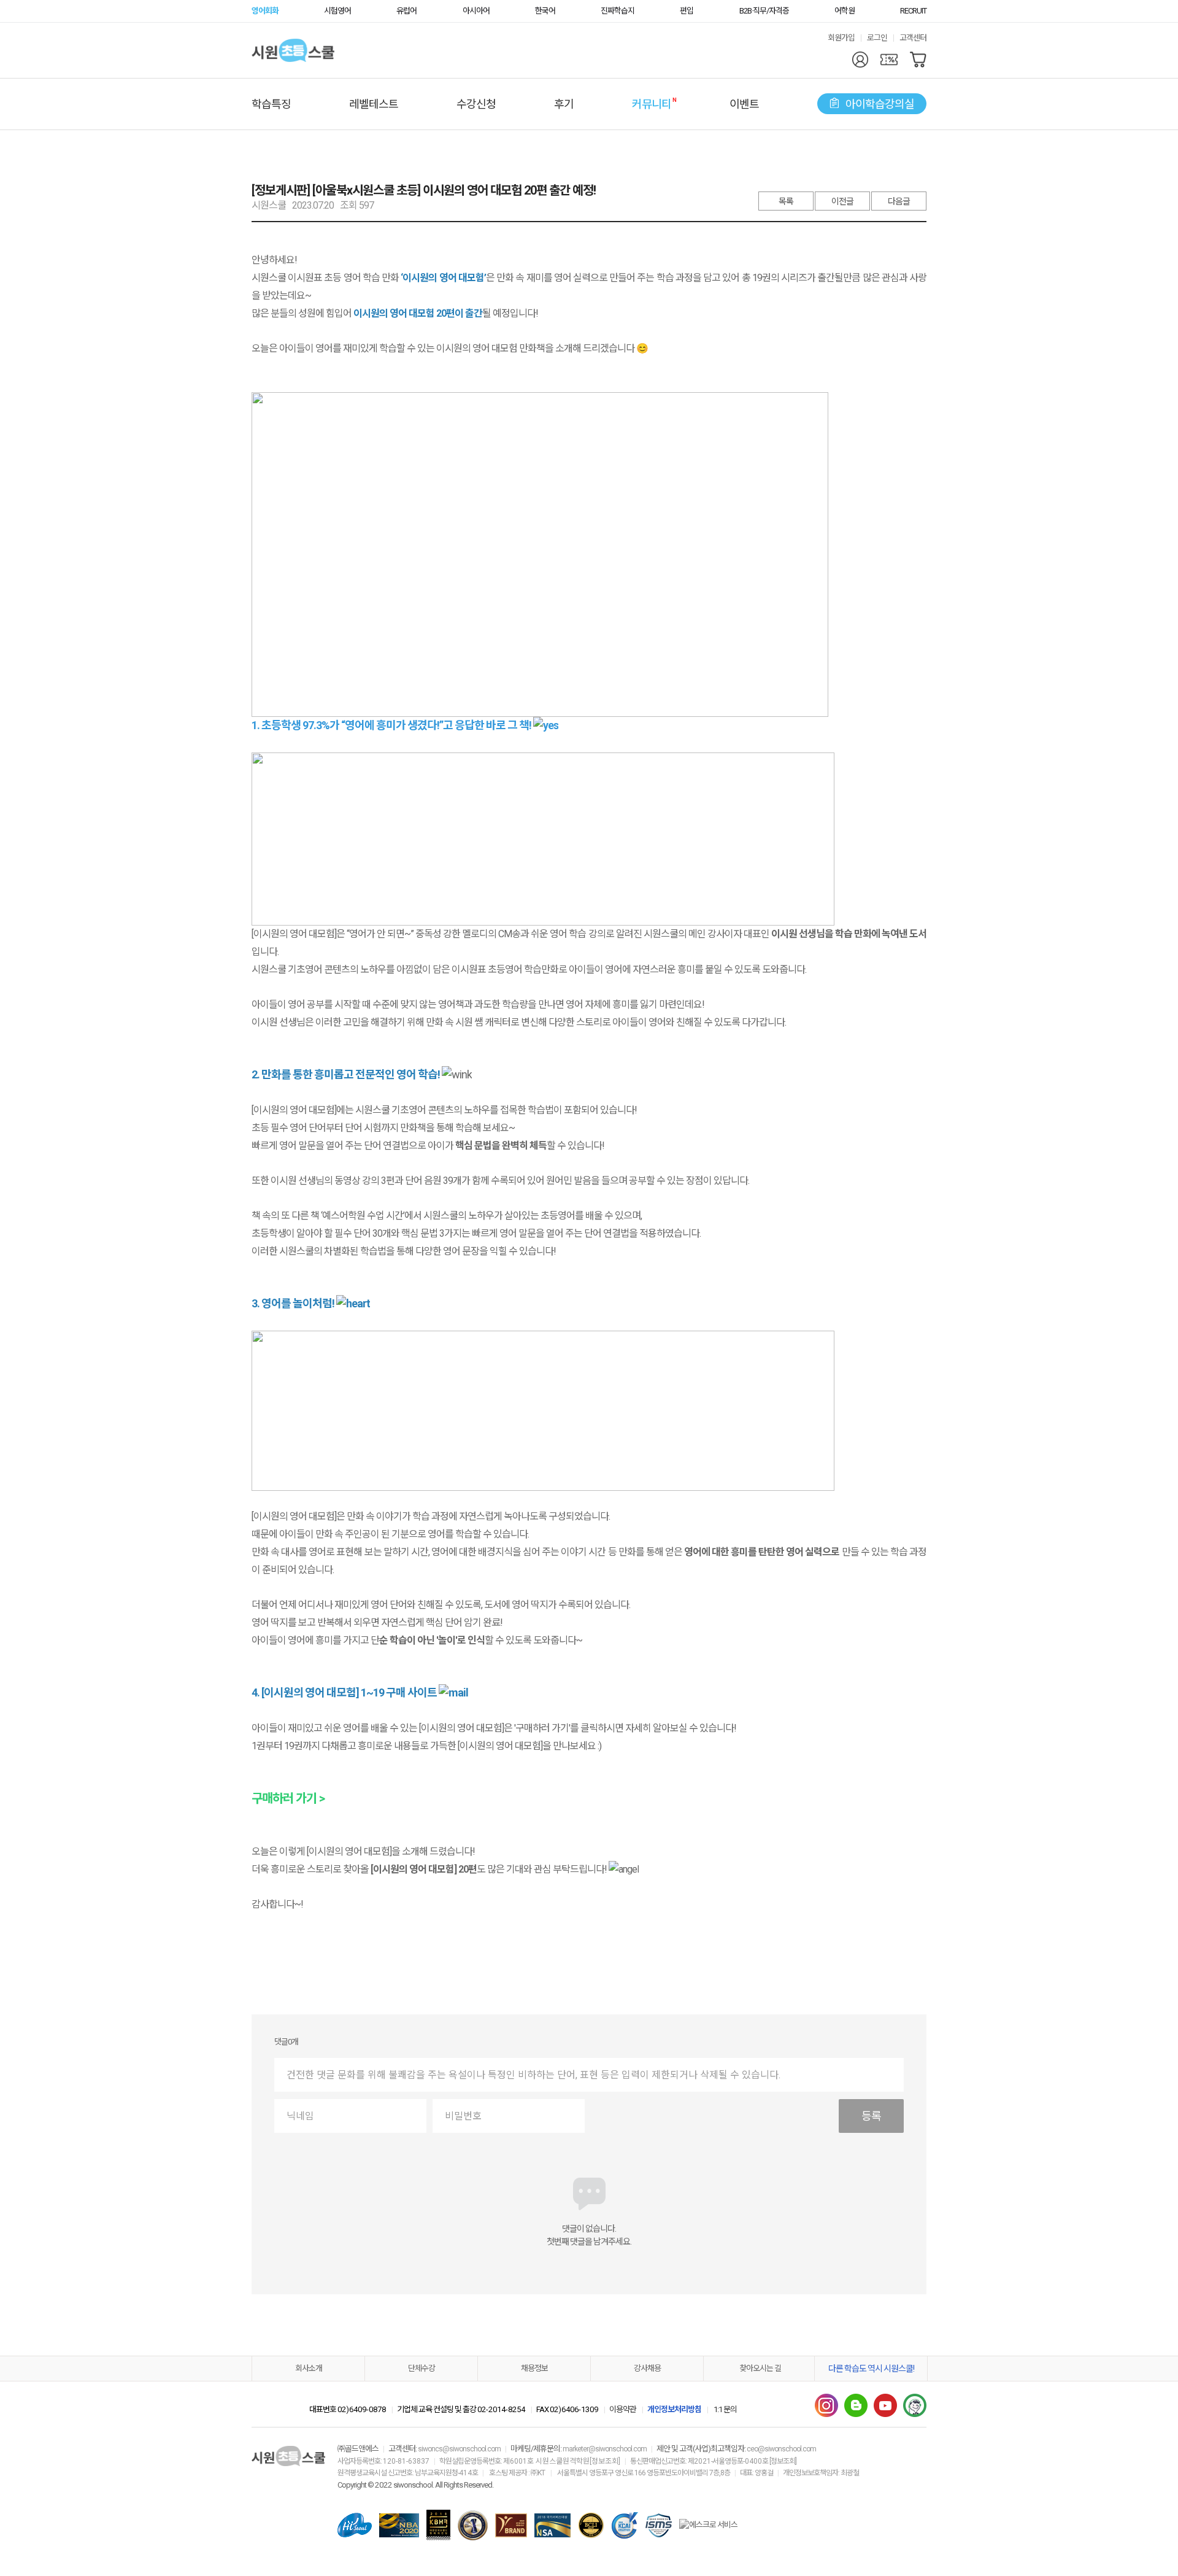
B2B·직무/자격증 (764, 11)
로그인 (877, 38)
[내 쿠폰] (889, 60)
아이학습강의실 (880, 104)
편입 (687, 11)
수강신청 (476, 104)
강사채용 (647, 2368)
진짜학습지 (618, 11)
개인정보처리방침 (674, 2409)
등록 (871, 2116)
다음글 (899, 201)
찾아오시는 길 (760, 2368)
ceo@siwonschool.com (781, 2449)
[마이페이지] (860, 60)
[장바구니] (918, 60)
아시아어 (476, 11)
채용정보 (534, 2368)
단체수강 (422, 2368)
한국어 (545, 11)
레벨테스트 (374, 104)
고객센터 (913, 38)
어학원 (845, 11)
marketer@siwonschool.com (605, 2449)
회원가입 (841, 38)
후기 (564, 104)
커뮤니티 (652, 103)
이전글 (842, 201)
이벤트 (744, 104)
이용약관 (623, 2409)
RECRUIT (913, 11)
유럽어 (406, 11)
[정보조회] (605, 2461)
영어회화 (265, 11)
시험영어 (337, 11)
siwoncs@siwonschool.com (459, 2449)
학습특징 (271, 104)
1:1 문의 (725, 2409)
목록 (786, 201)
